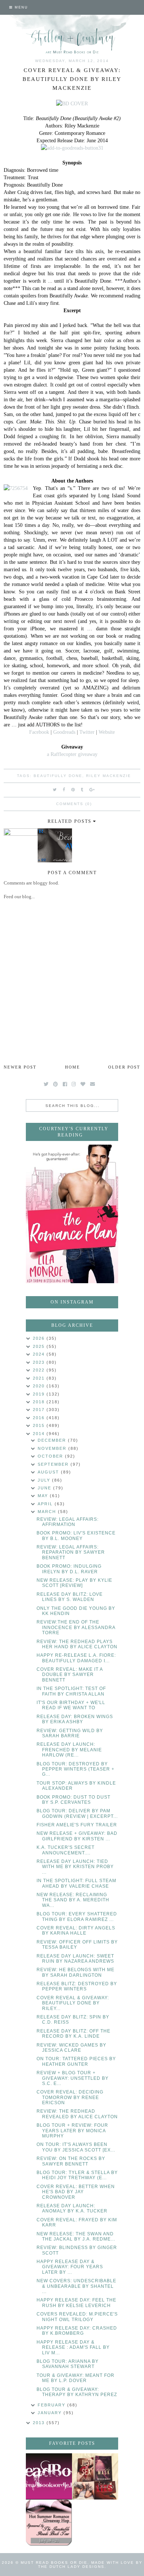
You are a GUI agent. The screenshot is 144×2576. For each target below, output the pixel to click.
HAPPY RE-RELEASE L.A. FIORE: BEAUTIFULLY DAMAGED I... (76, 1658)
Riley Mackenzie (109, 776)
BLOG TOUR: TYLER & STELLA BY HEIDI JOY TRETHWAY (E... (77, 2175)
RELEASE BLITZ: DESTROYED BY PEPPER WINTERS (77, 1986)
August (49, 1472)
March (48, 1512)
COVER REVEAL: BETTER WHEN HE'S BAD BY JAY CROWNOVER (76, 2192)
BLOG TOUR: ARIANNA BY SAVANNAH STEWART (68, 2364)
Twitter (87, 732)
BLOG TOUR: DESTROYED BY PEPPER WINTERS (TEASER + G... (76, 1769)
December (53, 1440)
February (52, 2405)
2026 (40, 1338)
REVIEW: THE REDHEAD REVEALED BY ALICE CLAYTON (77, 2114)
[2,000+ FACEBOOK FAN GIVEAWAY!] (49, 2476)
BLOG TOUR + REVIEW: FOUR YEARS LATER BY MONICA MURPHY (72, 2131)
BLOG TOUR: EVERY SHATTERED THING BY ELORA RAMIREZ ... (77, 1916)
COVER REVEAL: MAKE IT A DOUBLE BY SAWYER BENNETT (70, 1675)
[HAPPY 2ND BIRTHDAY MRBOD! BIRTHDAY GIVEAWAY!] (95, 2476)
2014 (40, 1434)
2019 (40, 1394)
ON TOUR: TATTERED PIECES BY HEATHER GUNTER (76, 2061)
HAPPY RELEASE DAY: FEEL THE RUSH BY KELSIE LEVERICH (76, 2303)
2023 (40, 1362)
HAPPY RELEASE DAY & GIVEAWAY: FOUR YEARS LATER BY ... (70, 2267)
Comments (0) (74, 804)
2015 (40, 1425)
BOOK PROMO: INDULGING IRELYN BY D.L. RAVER (69, 1569)
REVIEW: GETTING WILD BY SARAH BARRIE (70, 1733)
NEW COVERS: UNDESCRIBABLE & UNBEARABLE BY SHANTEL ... (76, 2286)
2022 (40, 1370)
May (44, 1496)
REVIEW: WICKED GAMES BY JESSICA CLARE (71, 2048)
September (54, 1464)
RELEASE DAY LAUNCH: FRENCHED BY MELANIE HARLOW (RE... (69, 1750)
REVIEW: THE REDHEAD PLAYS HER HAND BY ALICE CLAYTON (77, 1644)
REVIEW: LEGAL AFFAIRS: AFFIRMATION (68, 1522)
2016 (40, 1418)
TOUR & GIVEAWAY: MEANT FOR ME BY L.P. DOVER (76, 2378)
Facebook (39, 732)
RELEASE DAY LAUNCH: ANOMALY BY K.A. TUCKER (72, 2208)
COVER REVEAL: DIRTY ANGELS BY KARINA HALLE (76, 1931)
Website (107, 732)
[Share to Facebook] (64, 790)
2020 (40, 1386)
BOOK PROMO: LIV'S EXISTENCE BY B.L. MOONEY (76, 1536)
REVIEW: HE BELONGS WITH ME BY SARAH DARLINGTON (76, 1972)
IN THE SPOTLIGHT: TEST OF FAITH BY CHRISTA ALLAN (71, 1691)
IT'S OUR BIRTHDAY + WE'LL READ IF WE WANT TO (71, 1705)
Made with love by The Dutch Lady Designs (90, 2565)
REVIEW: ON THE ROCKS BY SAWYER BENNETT (71, 2161)
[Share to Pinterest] (73, 790)
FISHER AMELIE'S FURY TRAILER (77, 1825)
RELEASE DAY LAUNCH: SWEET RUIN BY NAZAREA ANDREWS (75, 1959)
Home (73, 1067)
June (45, 1488)
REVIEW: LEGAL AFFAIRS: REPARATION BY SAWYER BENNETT (71, 1552)
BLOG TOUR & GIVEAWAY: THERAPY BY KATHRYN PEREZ (77, 2392)
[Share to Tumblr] (82, 790)
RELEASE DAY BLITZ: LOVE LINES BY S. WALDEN (70, 1597)
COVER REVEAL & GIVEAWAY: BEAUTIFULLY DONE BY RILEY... (73, 2003)
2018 (40, 1402)
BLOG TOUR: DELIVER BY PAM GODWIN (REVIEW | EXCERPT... (77, 1813)
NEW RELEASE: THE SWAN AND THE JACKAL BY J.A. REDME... (76, 2236)
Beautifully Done (58, 776)
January (51, 2413)
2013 (40, 2423)
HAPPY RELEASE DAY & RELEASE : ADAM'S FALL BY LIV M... (73, 2347)
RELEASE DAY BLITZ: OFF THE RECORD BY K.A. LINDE (73, 2034)
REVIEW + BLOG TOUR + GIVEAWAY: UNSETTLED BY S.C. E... (73, 2078)
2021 (40, 1378)
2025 (40, 1346)
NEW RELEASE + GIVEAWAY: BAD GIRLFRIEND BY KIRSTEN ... (77, 1836)
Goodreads (64, 732)
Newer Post (20, 1067)
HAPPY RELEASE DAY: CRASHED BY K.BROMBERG (77, 2331)
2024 (40, 1354)
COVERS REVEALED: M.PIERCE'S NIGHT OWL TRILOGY (77, 2317)
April (46, 1504)
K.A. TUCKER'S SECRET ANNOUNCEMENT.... (66, 1850)
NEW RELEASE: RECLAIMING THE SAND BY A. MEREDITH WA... (73, 1900)
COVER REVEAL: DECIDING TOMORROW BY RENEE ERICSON (70, 2097)
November (53, 1448)
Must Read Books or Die (54, 2563)
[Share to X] (55, 790)
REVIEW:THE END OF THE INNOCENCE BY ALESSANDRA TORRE (76, 1627)
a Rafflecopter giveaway (72, 754)
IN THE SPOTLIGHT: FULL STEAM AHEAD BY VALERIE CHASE (76, 1883)
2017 (40, 1410)
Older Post (124, 1067)
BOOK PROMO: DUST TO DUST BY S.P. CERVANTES (73, 1800)
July (45, 1480)
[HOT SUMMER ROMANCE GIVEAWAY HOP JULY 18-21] (49, 2523)
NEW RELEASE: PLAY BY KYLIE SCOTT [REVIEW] (74, 1583)
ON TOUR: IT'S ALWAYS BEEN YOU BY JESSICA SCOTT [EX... (76, 2147)
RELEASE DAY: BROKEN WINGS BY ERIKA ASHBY (75, 1719)
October (51, 1456)
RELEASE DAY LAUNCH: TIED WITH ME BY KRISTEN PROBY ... (75, 1867)
